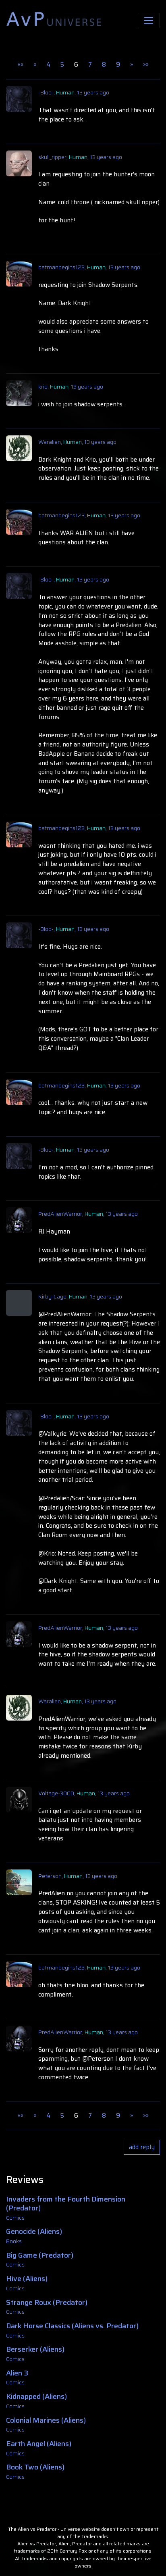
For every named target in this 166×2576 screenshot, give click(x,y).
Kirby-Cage (52, 1296)
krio (43, 387)
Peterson (50, 1876)
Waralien (50, 442)
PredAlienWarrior (60, 1214)
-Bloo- (46, 92)
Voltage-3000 (56, 1793)
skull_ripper (52, 157)
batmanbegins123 (61, 267)
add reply (142, 2147)
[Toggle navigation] (149, 21)
